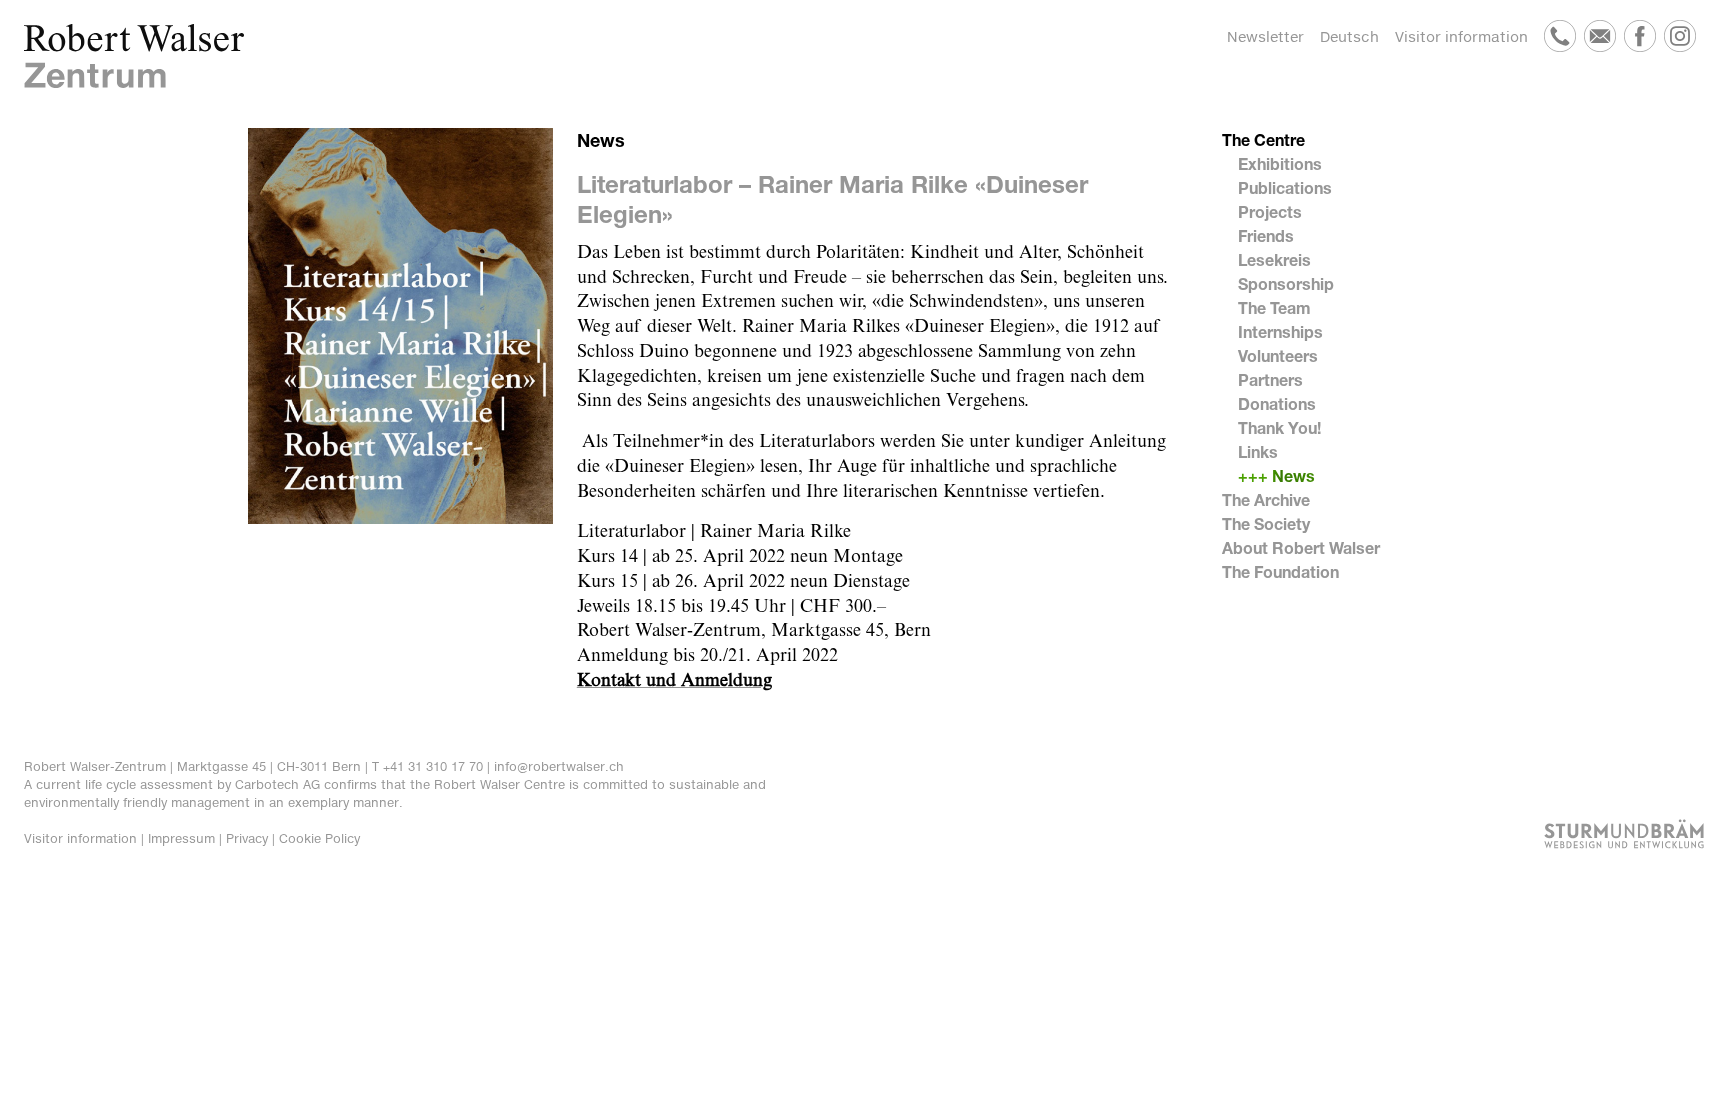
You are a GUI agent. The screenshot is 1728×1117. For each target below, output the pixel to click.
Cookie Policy (319, 838)
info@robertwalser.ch (559, 766)
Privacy (247, 838)
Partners (1270, 379)
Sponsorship (1286, 283)
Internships (1280, 331)
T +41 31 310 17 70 (427, 766)
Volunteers (1278, 355)
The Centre (1263, 139)
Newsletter (1265, 36)
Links (1258, 451)
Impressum (181, 838)
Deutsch (1349, 36)
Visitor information (1461, 36)
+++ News (1276, 475)
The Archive (1266, 499)
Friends (1266, 235)
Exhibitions (1280, 163)
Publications (1285, 187)
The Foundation (1280, 571)
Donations (1277, 403)
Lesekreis (1274, 259)
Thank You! (1279, 427)
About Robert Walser (1301, 547)
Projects (1270, 211)
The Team (1274, 307)
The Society (1266, 523)
